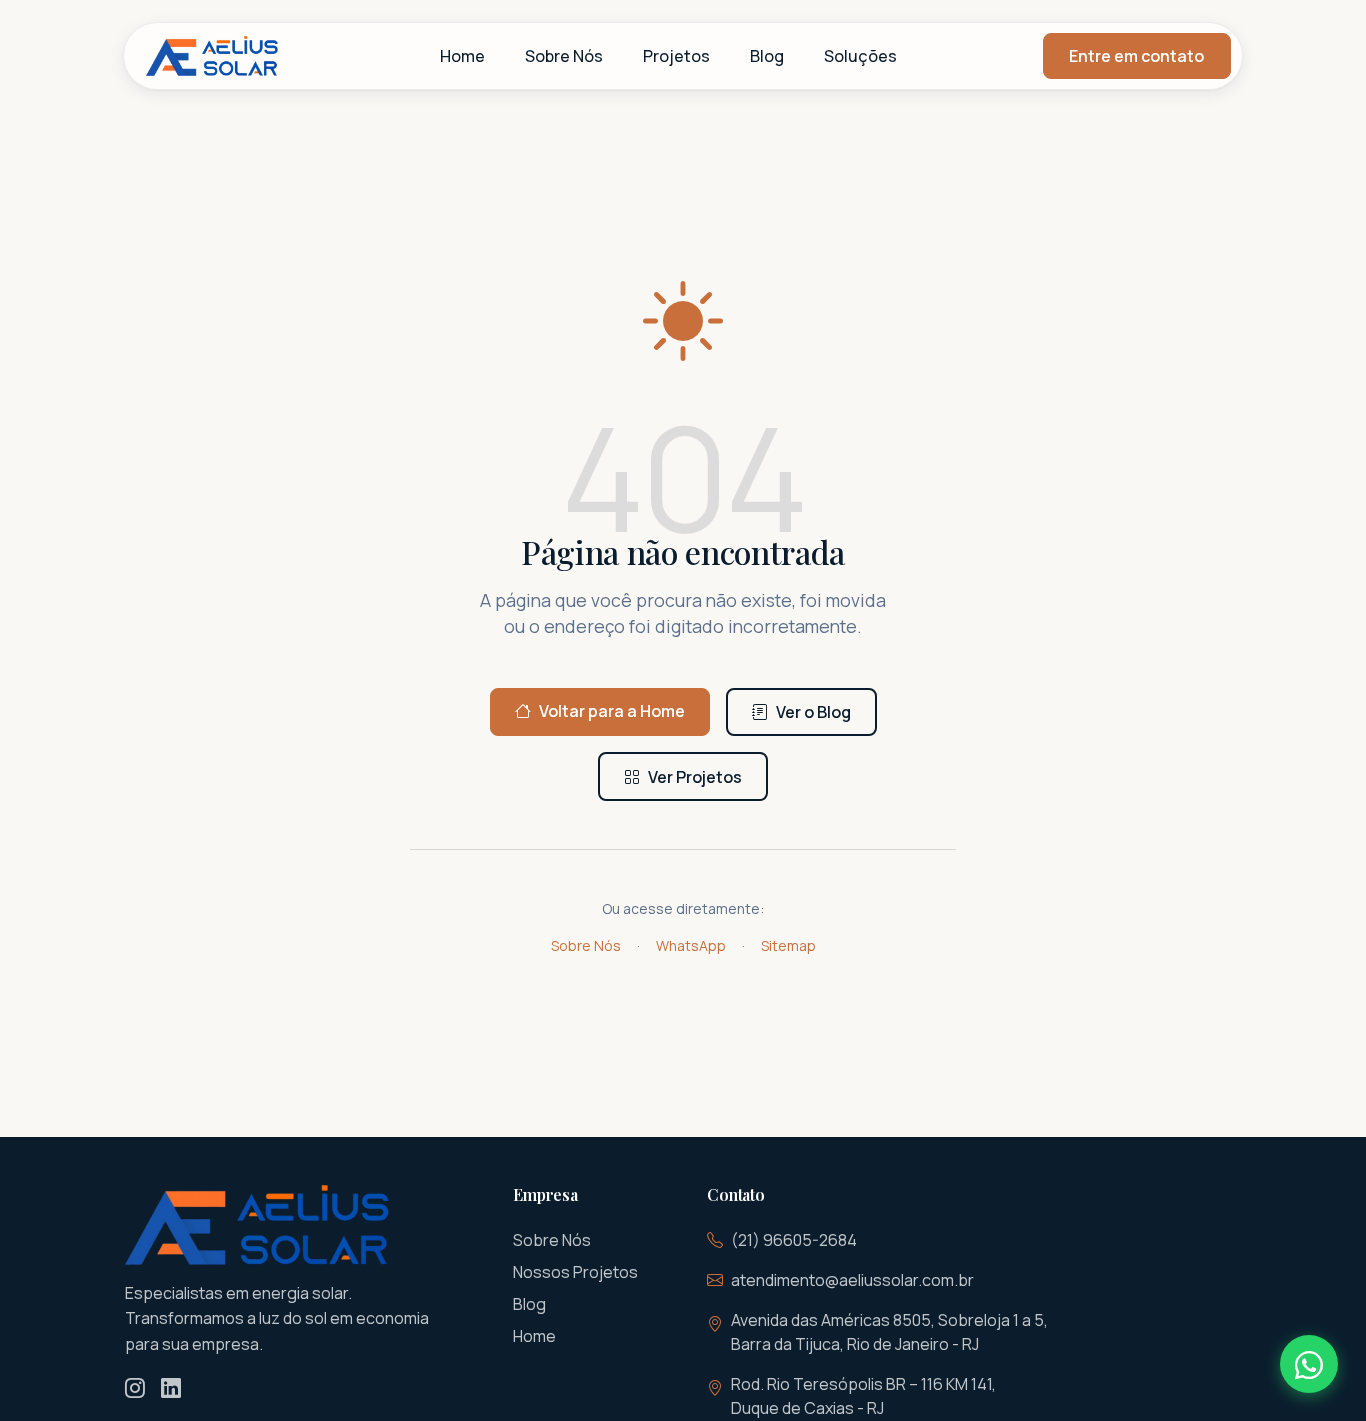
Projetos (676, 56)
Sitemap (788, 945)
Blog (767, 56)
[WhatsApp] (1309, 1364)
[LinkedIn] (171, 1389)
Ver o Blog (813, 712)
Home (462, 56)
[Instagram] (135, 1389)
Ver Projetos (695, 777)
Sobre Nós (564, 56)
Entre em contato (1136, 56)
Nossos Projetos (575, 1272)
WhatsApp (691, 945)
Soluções (860, 56)
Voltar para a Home (612, 711)
